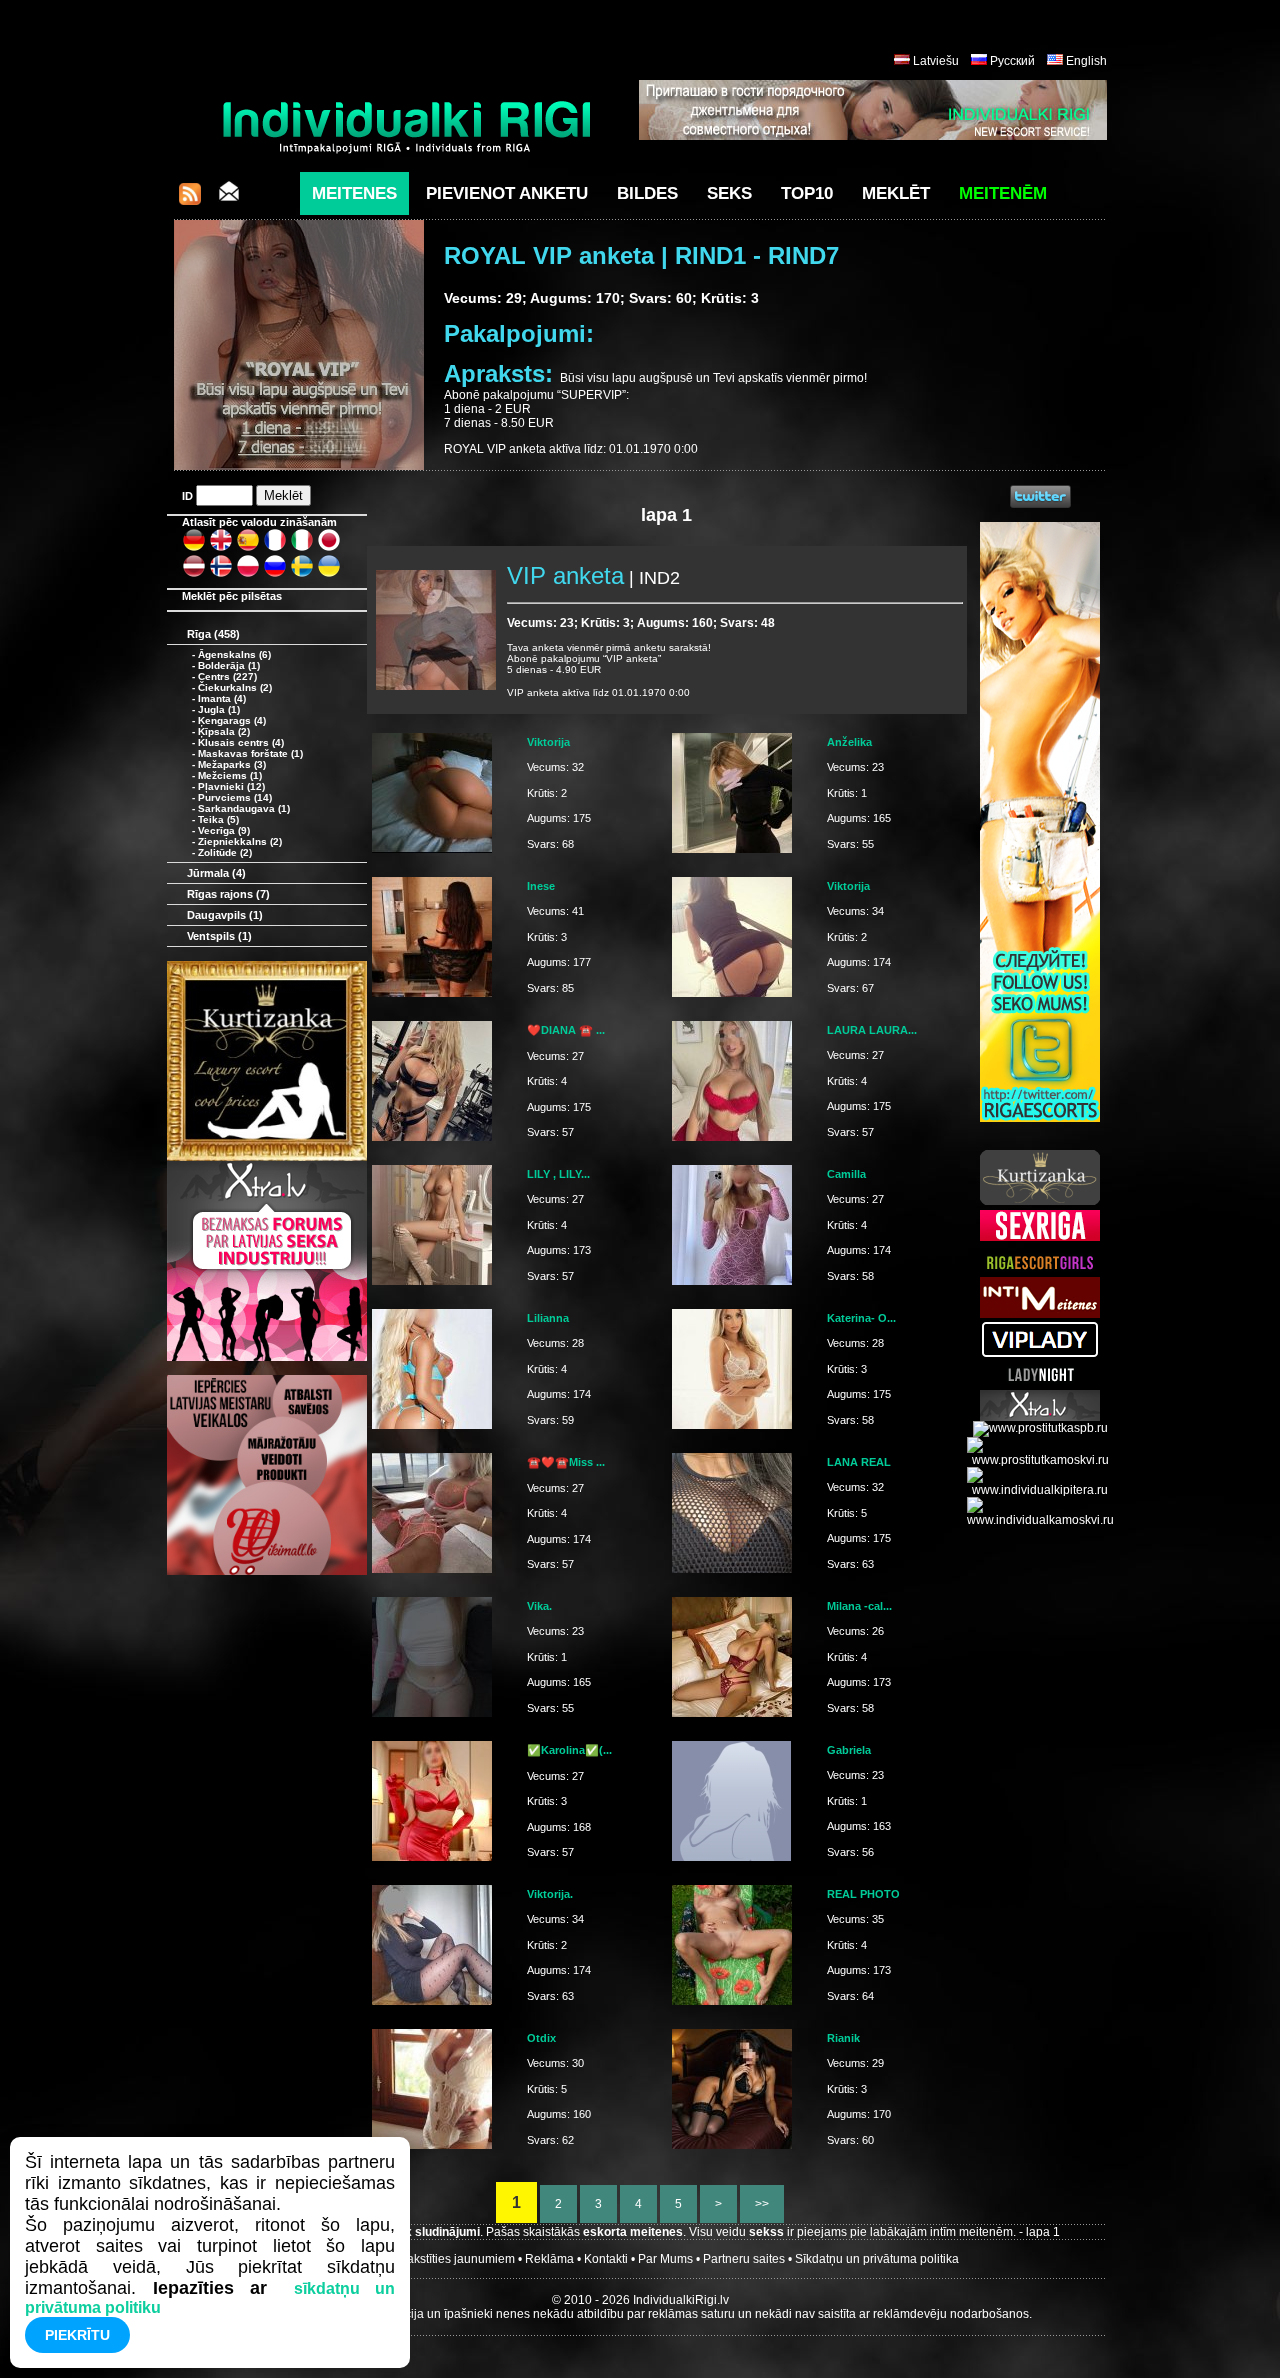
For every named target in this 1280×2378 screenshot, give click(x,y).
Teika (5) (218, 819)
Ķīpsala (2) (224, 731)
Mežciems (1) (230, 775)
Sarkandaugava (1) (244, 808)
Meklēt (896, 193)
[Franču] (275, 548)
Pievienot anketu (507, 193)
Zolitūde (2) (225, 852)
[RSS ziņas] (190, 199)
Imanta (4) (222, 698)
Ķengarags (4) (232, 720)
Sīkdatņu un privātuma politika (877, 2259)
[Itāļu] (302, 548)
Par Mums (665, 2259)
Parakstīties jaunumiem (451, 2259)
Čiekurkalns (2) (235, 687)
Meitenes (354, 193)
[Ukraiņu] (329, 574)
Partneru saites (744, 2259)
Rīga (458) (213, 634)
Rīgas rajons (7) (228, 894)
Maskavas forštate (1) (250, 753)
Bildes (647, 193)
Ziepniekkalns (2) (240, 841)
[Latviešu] (194, 574)
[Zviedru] (302, 574)
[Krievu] (275, 574)
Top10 (807, 193)
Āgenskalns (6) (234, 654)
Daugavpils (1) (225, 915)
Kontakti (606, 2259)
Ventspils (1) (219, 936)
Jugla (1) (219, 709)
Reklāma (549, 2259)
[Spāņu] (248, 548)
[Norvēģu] (221, 574)
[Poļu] (248, 574)
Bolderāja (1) (229, 665)
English (1086, 61)
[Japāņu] (329, 548)
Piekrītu (77, 2335)
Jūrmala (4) (216, 873)
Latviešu (936, 61)
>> (762, 2204)
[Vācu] (194, 548)
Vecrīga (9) (224, 830)
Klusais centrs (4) (241, 742)
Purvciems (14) (235, 797)
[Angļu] (221, 548)
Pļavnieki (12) (231, 786)
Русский (1012, 61)
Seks (729, 193)
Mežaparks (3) (232, 764)
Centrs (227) (227, 676)
